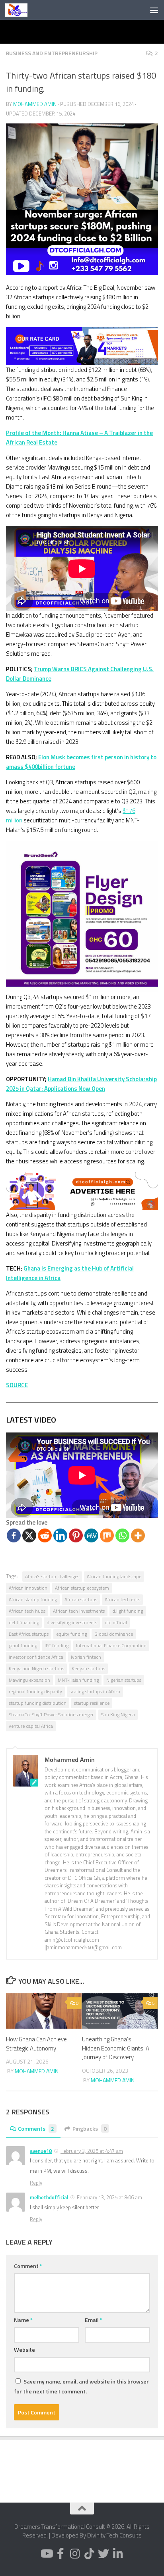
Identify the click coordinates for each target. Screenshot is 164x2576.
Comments (36, 2128)
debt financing (24, 1622)
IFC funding (57, 1645)
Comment (28, 2266)
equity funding (71, 1634)
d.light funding (128, 1611)
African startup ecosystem (82, 1588)
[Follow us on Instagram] (75, 2554)
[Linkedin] (60, 1535)
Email (94, 2320)
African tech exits (122, 1599)
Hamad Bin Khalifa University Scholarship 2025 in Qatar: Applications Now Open (81, 1084)
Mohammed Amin (35, 104)
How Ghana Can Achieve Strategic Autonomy (36, 2044)
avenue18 (41, 2151)
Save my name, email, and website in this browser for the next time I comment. (81, 2386)
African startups (81, 1599)
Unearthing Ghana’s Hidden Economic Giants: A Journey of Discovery (116, 2048)
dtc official (116, 1622)
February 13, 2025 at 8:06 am (109, 2197)
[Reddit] (45, 1535)
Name (23, 2320)
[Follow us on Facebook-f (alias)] (61, 2554)
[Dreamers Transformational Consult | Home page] (20, 10)
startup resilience (92, 1703)
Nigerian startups (124, 1680)
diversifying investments (72, 1622)
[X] (29, 1535)
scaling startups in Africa (95, 1691)
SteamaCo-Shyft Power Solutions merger (51, 1714)
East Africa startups (29, 1634)
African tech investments (79, 1611)
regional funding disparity (35, 1691)
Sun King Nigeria (118, 1714)
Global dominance (114, 1634)
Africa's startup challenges (52, 1576)
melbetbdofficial (49, 2197)
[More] (138, 1535)
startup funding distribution (38, 1703)
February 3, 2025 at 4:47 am (92, 2151)
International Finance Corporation (111, 1645)
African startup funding (33, 1599)
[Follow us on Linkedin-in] (118, 2554)
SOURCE (17, 1385)
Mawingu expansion (29, 1680)
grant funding (23, 1645)
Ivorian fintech (86, 1657)
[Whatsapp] (122, 1535)
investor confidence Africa (36, 1657)
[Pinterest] (76, 1535)
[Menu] (154, 10)
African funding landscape (114, 1576)
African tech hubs (27, 1611)
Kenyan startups (88, 1668)
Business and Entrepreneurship (52, 53)
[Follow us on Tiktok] (89, 2554)
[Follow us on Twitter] (103, 2554)
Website (24, 2350)
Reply (36, 2183)
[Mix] (107, 1535)
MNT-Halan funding (78, 1680)
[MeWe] (91, 1535)
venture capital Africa (31, 1726)
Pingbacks (90, 2128)
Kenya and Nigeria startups (36, 1668)
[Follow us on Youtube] (46, 2554)
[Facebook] (14, 1535)
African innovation (28, 1588)
